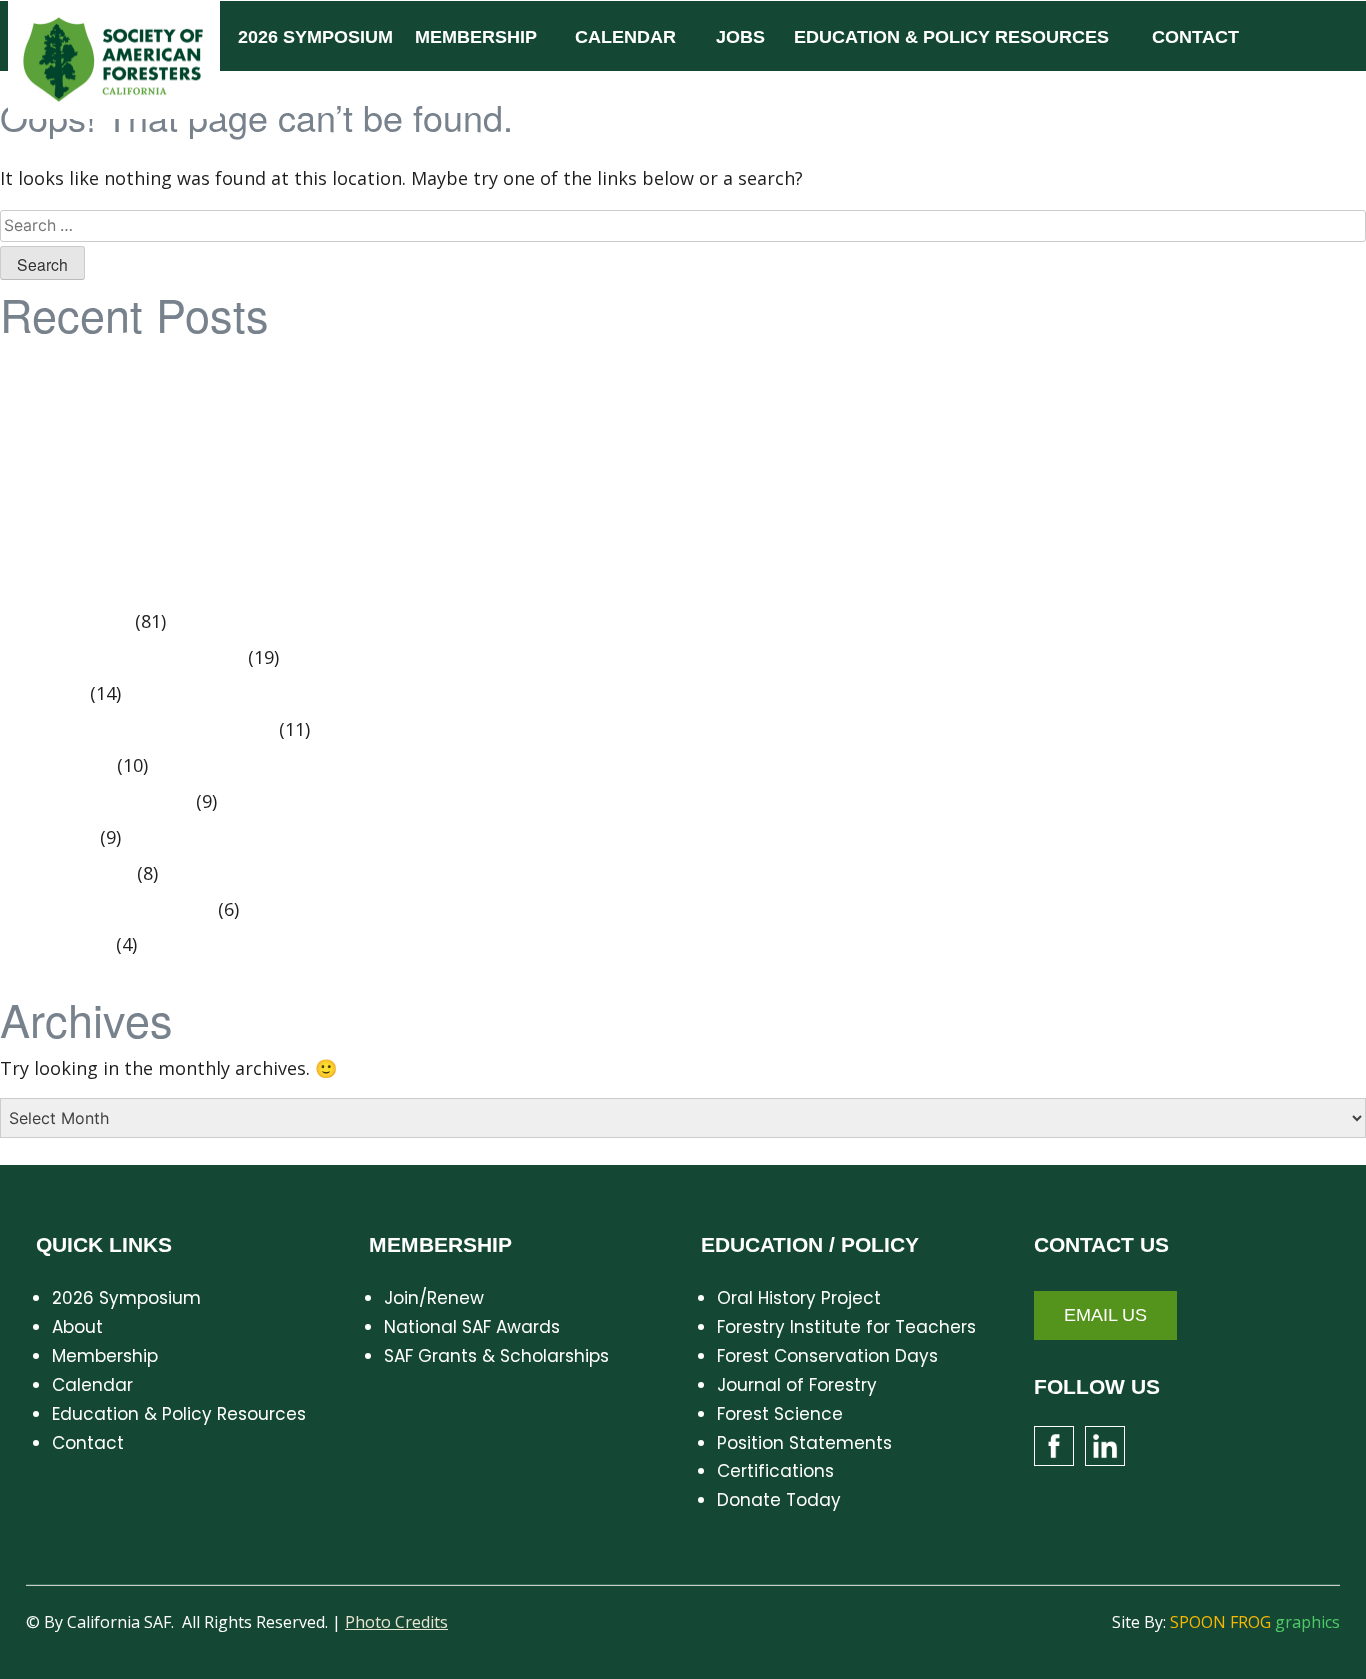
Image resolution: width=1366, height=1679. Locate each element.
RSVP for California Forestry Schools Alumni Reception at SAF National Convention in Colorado (419, 436)
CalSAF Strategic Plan (108, 364)
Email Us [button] (1105, 1315)
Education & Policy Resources (179, 1414)
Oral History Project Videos (129, 658)
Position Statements (103, 802)
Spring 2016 (64, 766)
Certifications (775, 1471)
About (77, 1327)
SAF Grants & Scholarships (496, 1356)
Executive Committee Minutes (145, 730)
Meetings (55, 838)
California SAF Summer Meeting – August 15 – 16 (221, 471)
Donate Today (779, 1500)
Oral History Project (799, 1298)
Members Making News (114, 910)
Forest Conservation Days (827, 1356)
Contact (88, 1443)
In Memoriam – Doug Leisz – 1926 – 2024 (189, 507)
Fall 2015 (50, 694)
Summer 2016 (74, 874)
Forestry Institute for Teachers (846, 1327)
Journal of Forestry (797, 1385)
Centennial (63, 945)
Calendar (92, 1385)
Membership (105, 1356)
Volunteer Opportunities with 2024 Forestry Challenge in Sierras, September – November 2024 (419, 400)
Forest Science (780, 1414)
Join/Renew (434, 1298)
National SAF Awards (472, 1327)
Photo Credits (396, 1622)
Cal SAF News (73, 622)
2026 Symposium (126, 1298)
